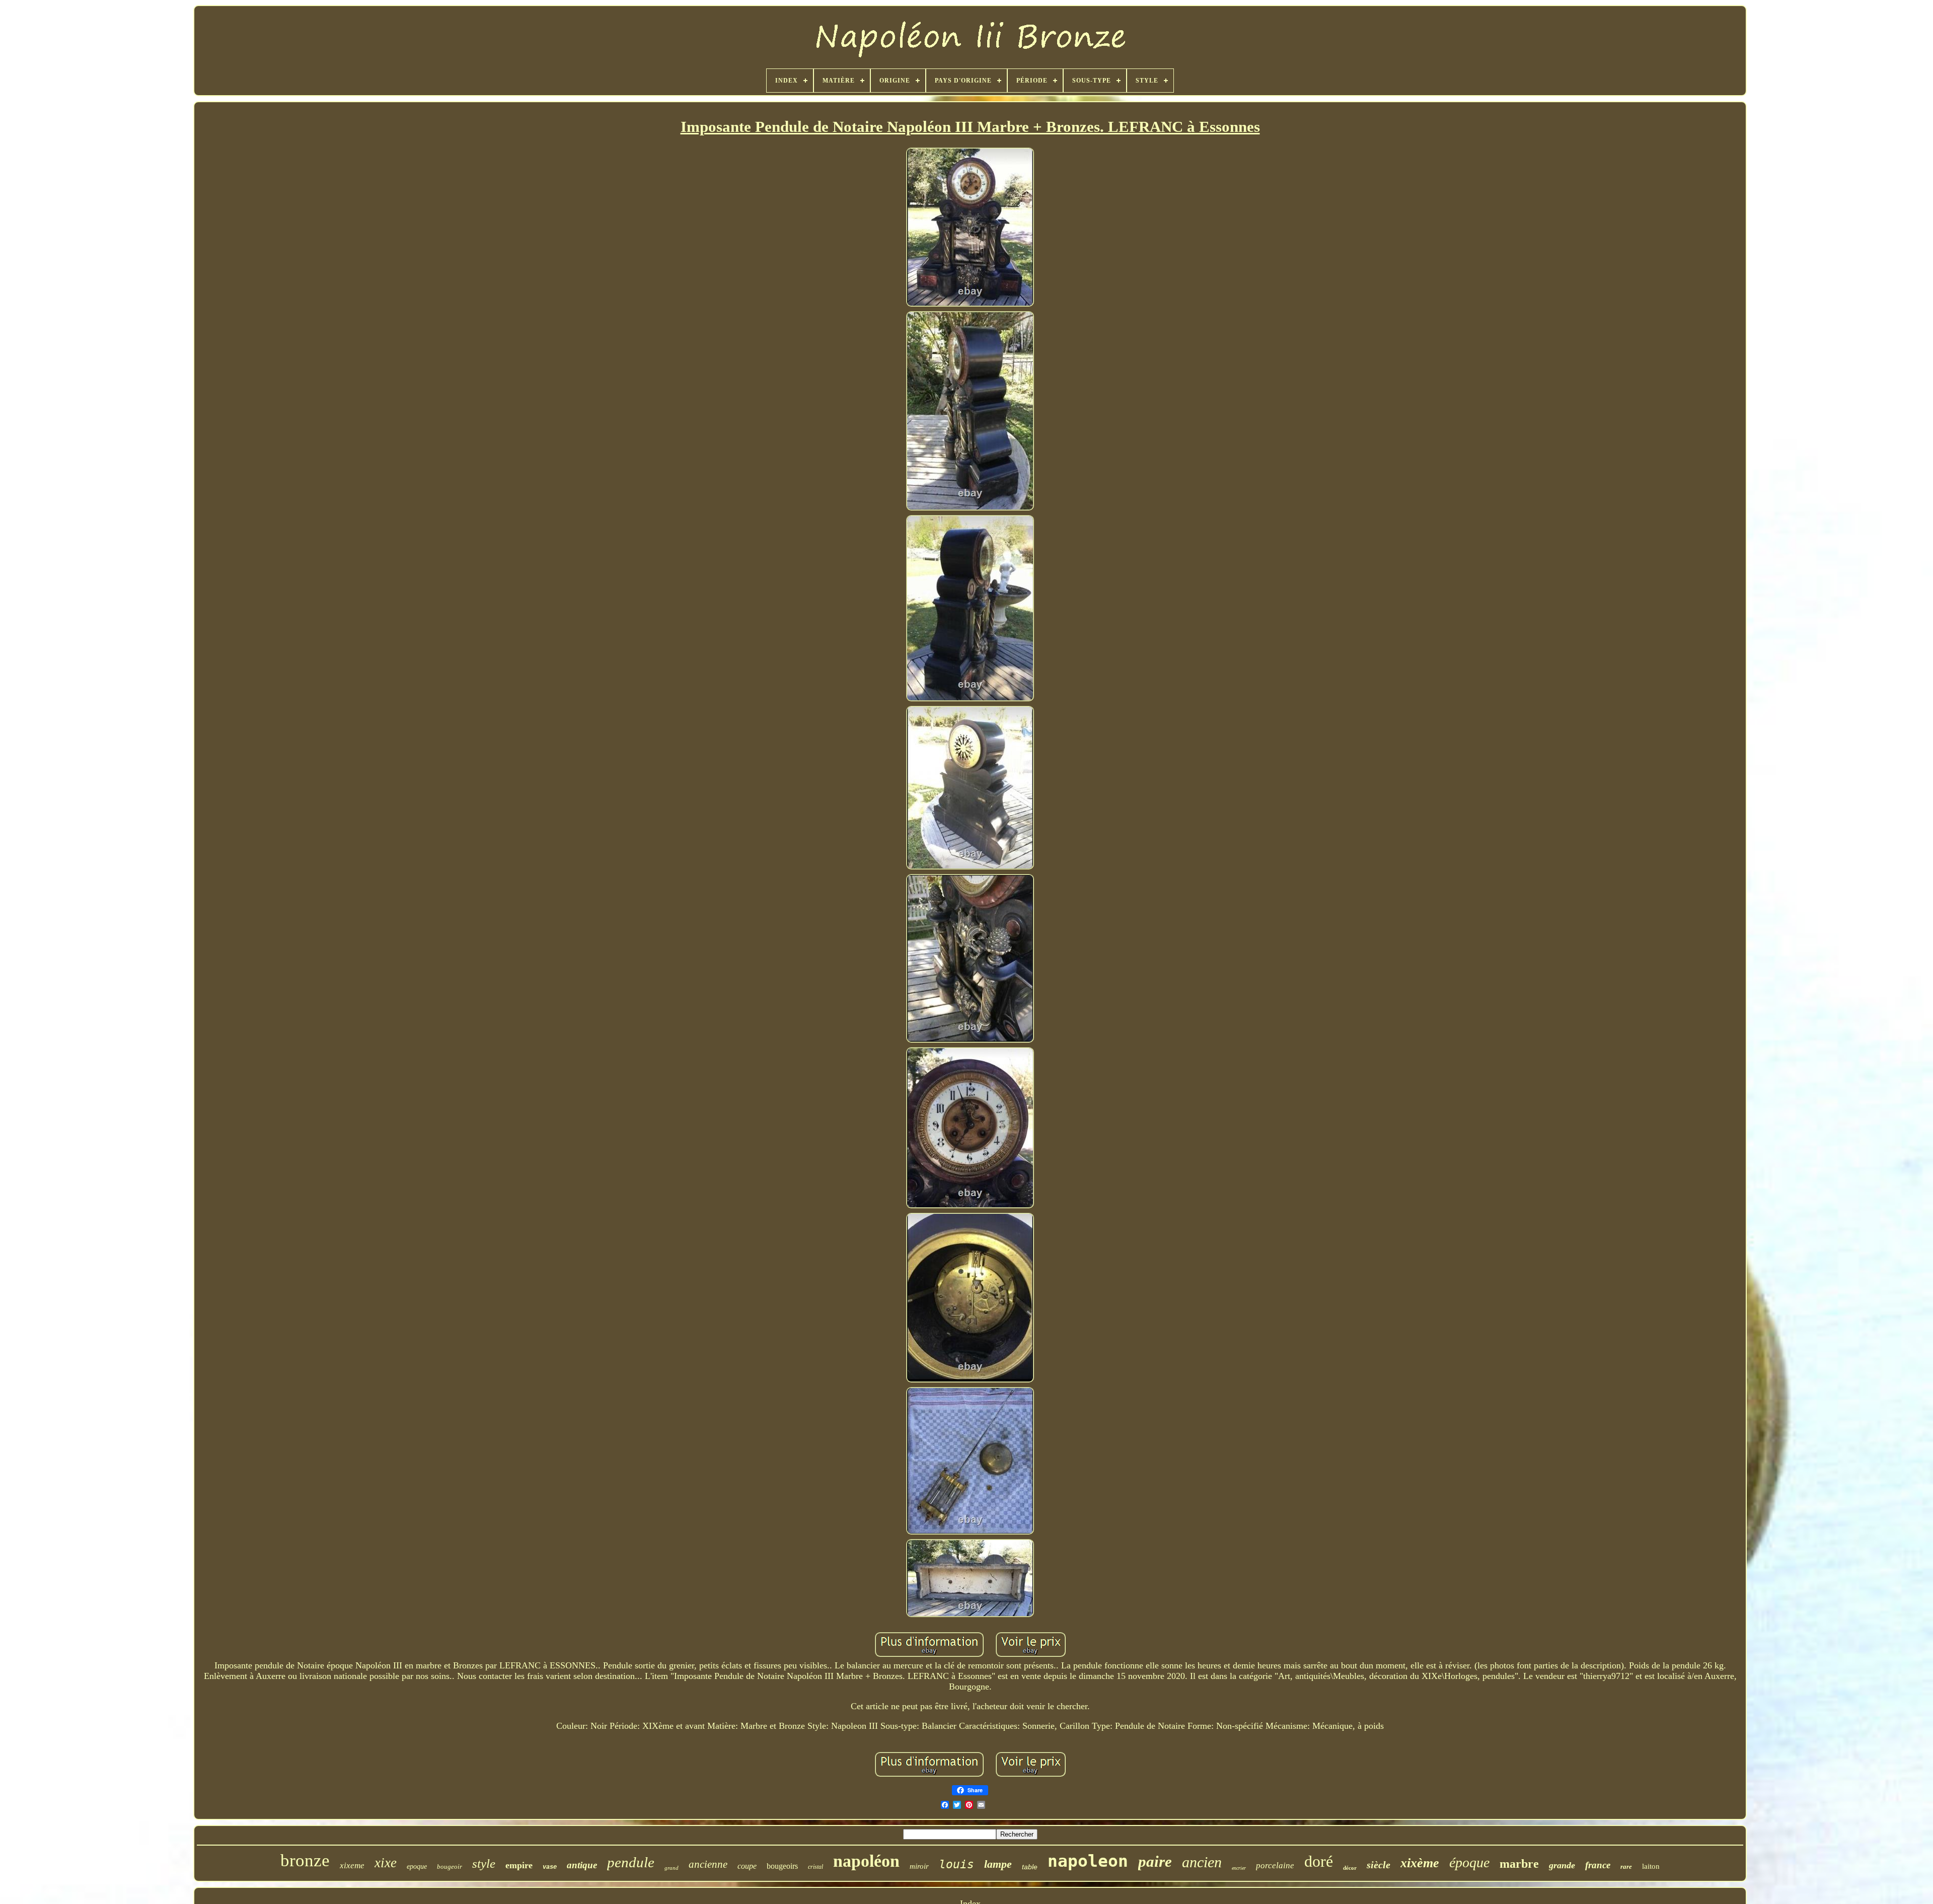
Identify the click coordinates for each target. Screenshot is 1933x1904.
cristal (815, 1867)
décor (1350, 1868)
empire (519, 1865)
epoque (417, 1866)
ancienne (708, 1864)
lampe (998, 1864)
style (484, 1863)
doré (1319, 1861)
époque (1469, 1862)
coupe (747, 1866)
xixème (1420, 1863)
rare (1626, 1866)
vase (550, 1867)
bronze (305, 1860)
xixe (386, 1863)
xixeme (352, 1865)
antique (582, 1865)
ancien (1202, 1862)
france (1598, 1865)
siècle (1379, 1865)
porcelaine (1275, 1865)
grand (672, 1868)
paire (1155, 1861)
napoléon (866, 1861)
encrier (1239, 1868)
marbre (1519, 1864)
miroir (919, 1866)
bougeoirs (782, 1866)
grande (1562, 1865)
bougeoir (450, 1866)
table (1030, 1867)
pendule (631, 1862)
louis (956, 1864)
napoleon (1088, 1861)
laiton (1651, 1866)
